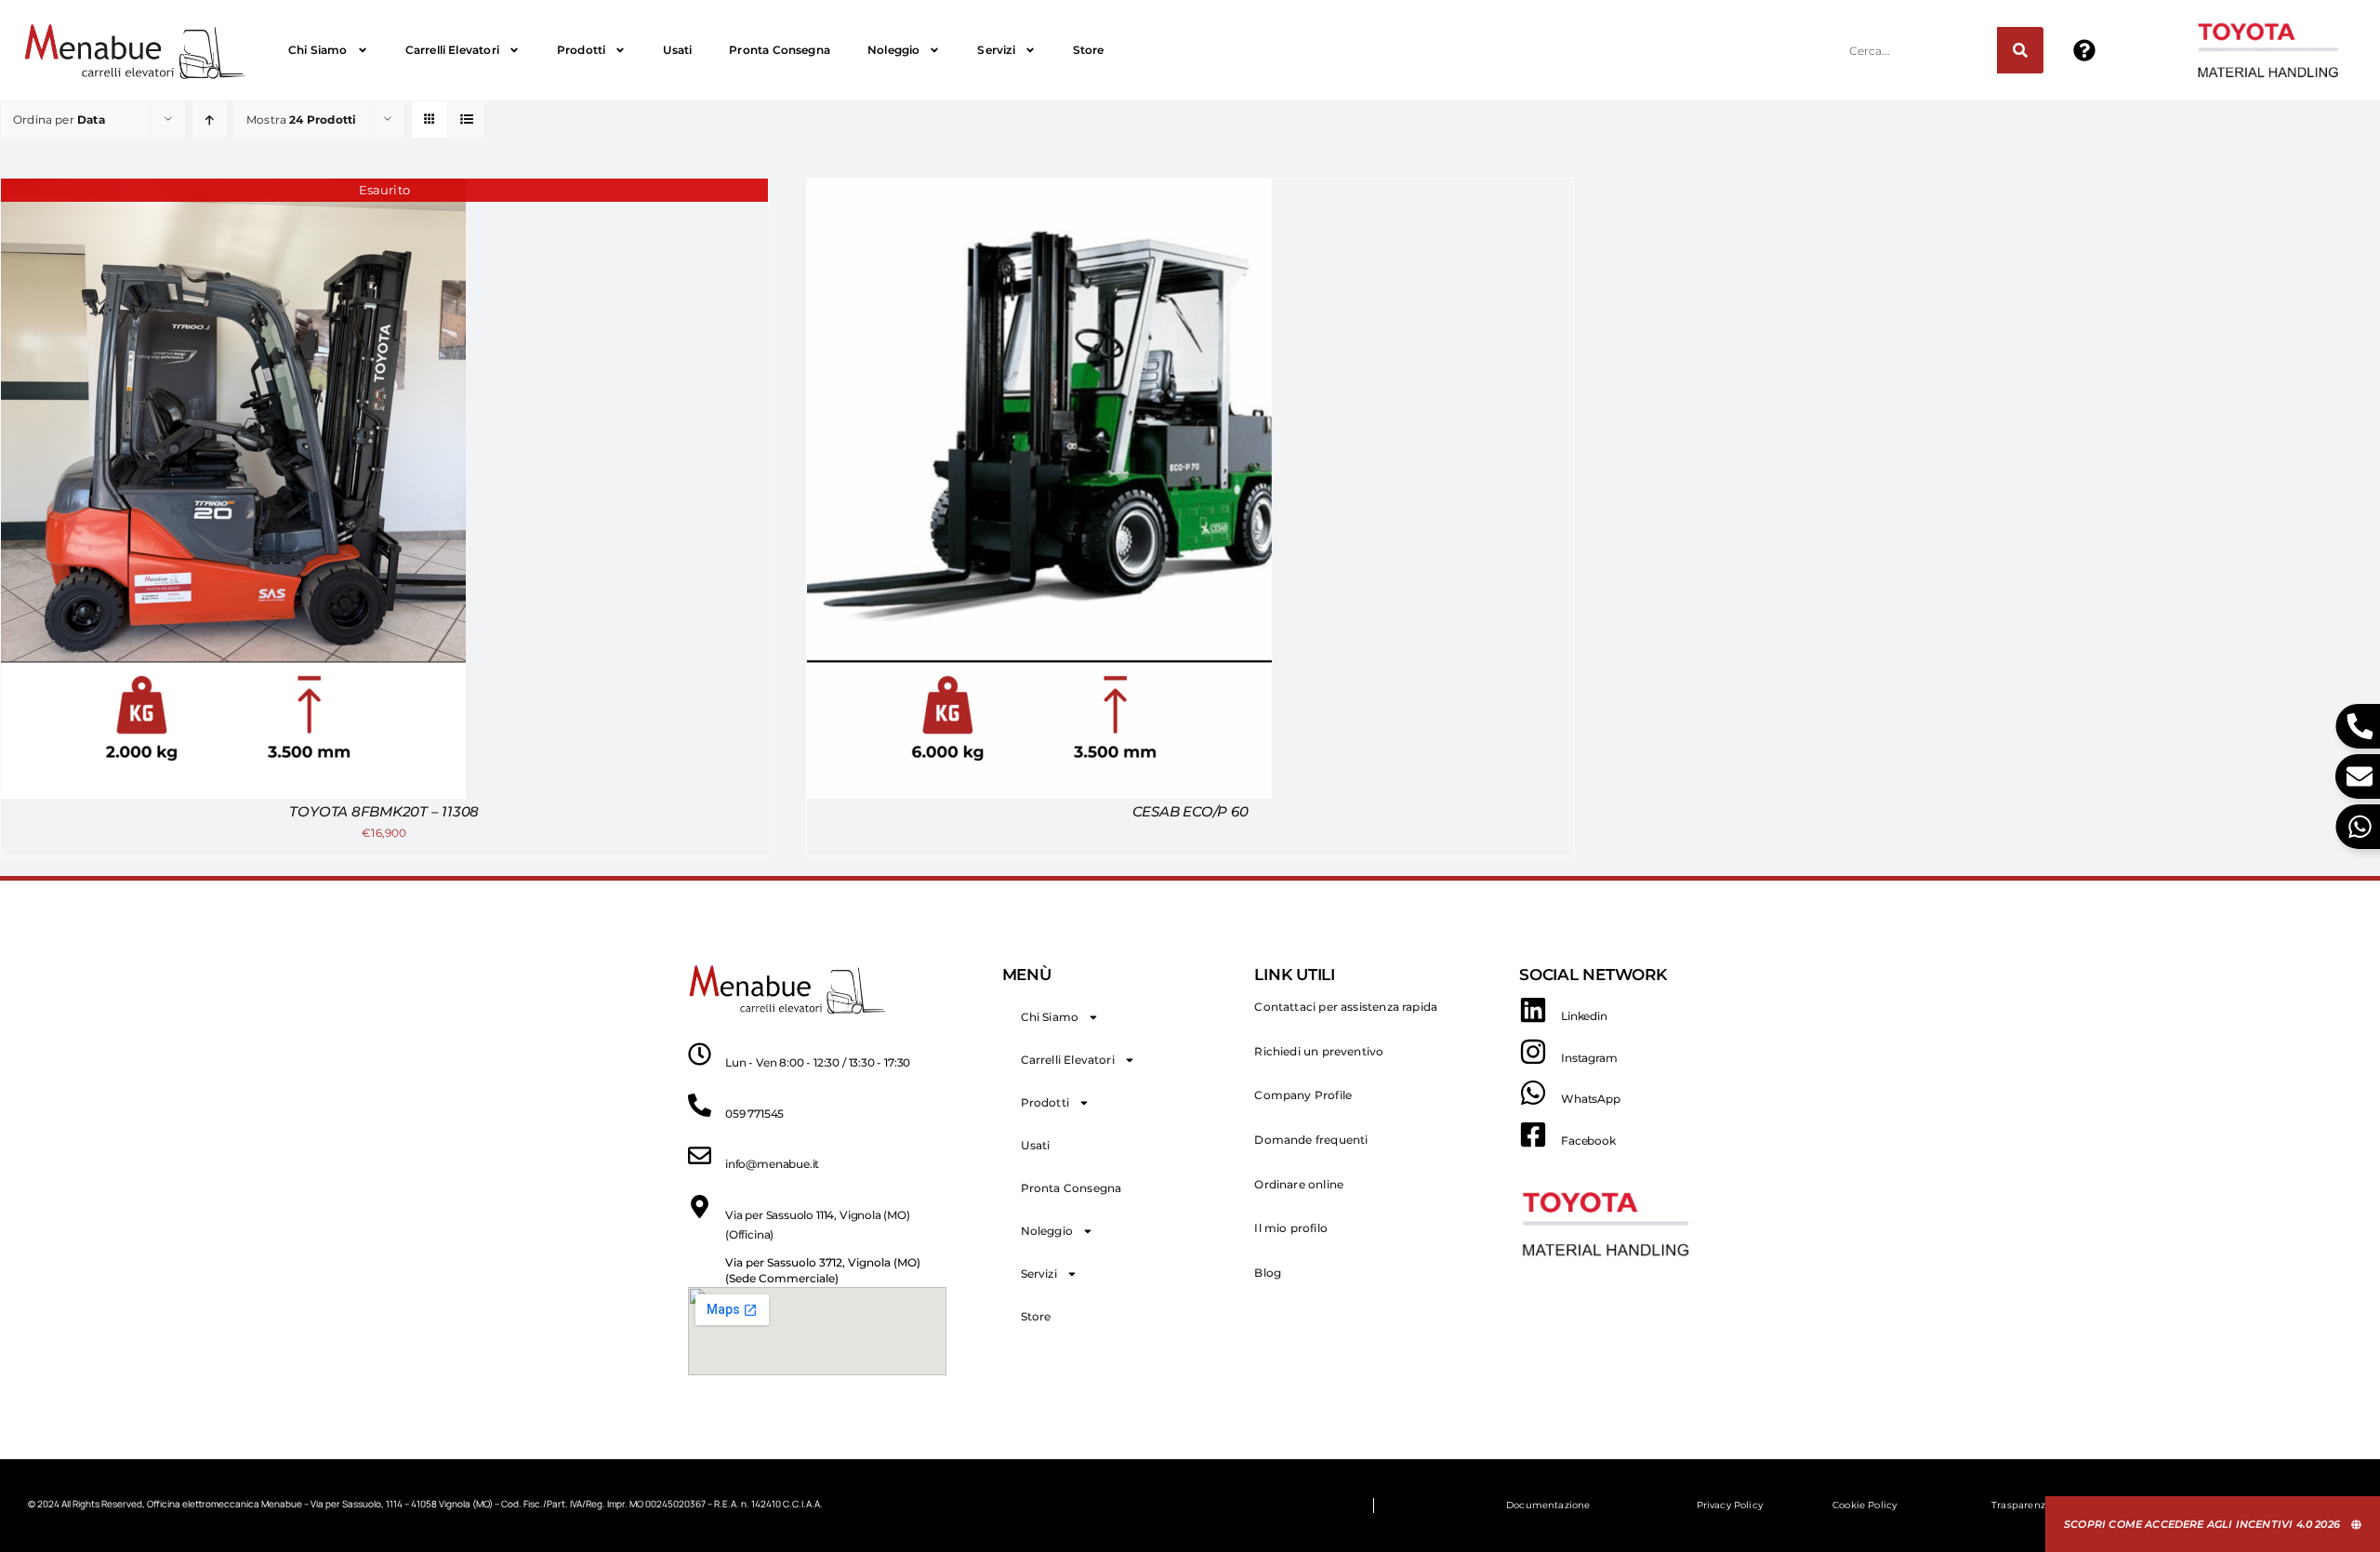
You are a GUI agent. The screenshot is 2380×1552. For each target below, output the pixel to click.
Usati (677, 50)
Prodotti (581, 50)
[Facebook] (1533, 1134)
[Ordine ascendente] (210, 119)
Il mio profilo (1291, 1228)
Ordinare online (1299, 1184)
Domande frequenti (1311, 1140)
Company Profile (1303, 1095)
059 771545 (754, 1114)
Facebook (1588, 1141)
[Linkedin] (1533, 1010)
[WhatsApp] (1533, 1093)
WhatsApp (1591, 1099)
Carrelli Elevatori (452, 50)
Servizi (996, 50)
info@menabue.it (772, 1164)
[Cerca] (2020, 50)
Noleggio (893, 50)
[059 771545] (700, 1105)
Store (1089, 50)
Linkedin (1584, 1016)
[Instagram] (1533, 1052)
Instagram (1589, 1058)
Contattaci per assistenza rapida (1346, 1007)
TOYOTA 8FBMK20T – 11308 (384, 811)
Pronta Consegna (780, 50)
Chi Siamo (318, 50)
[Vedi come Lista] (466, 119)
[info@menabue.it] (700, 1155)
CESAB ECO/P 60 (1190, 811)
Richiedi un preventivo (1319, 1051)
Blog (1268, 1273)
